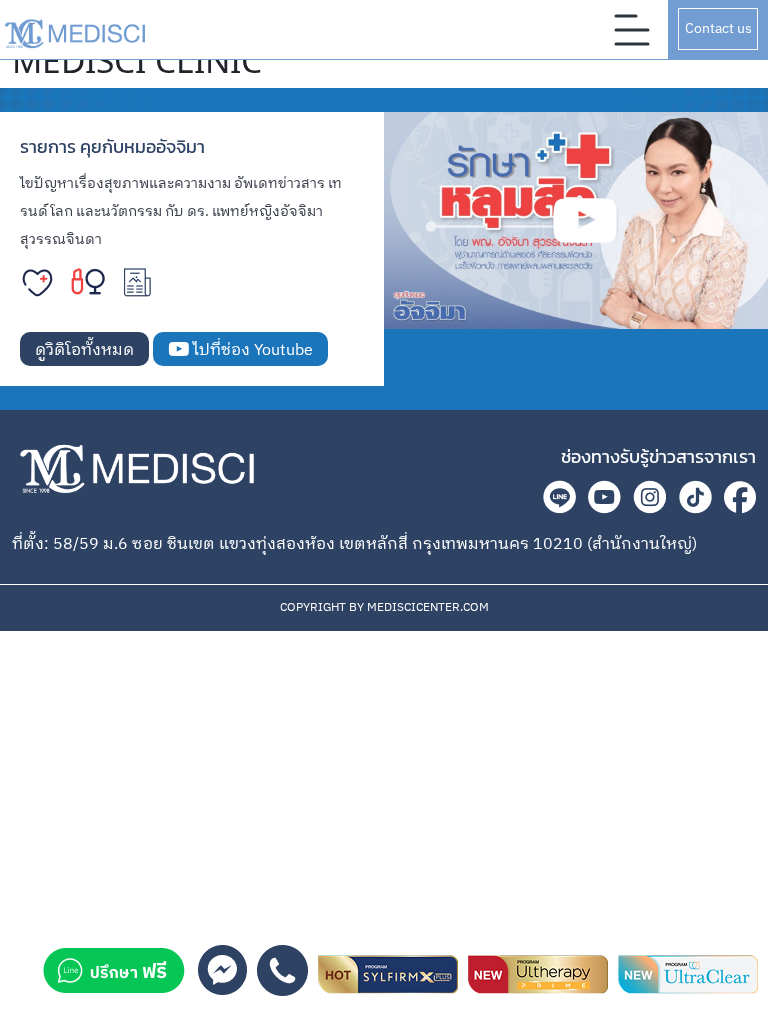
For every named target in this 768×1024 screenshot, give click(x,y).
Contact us (718, 28)
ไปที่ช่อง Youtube (251, 350)
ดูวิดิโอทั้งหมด (84, 350)
